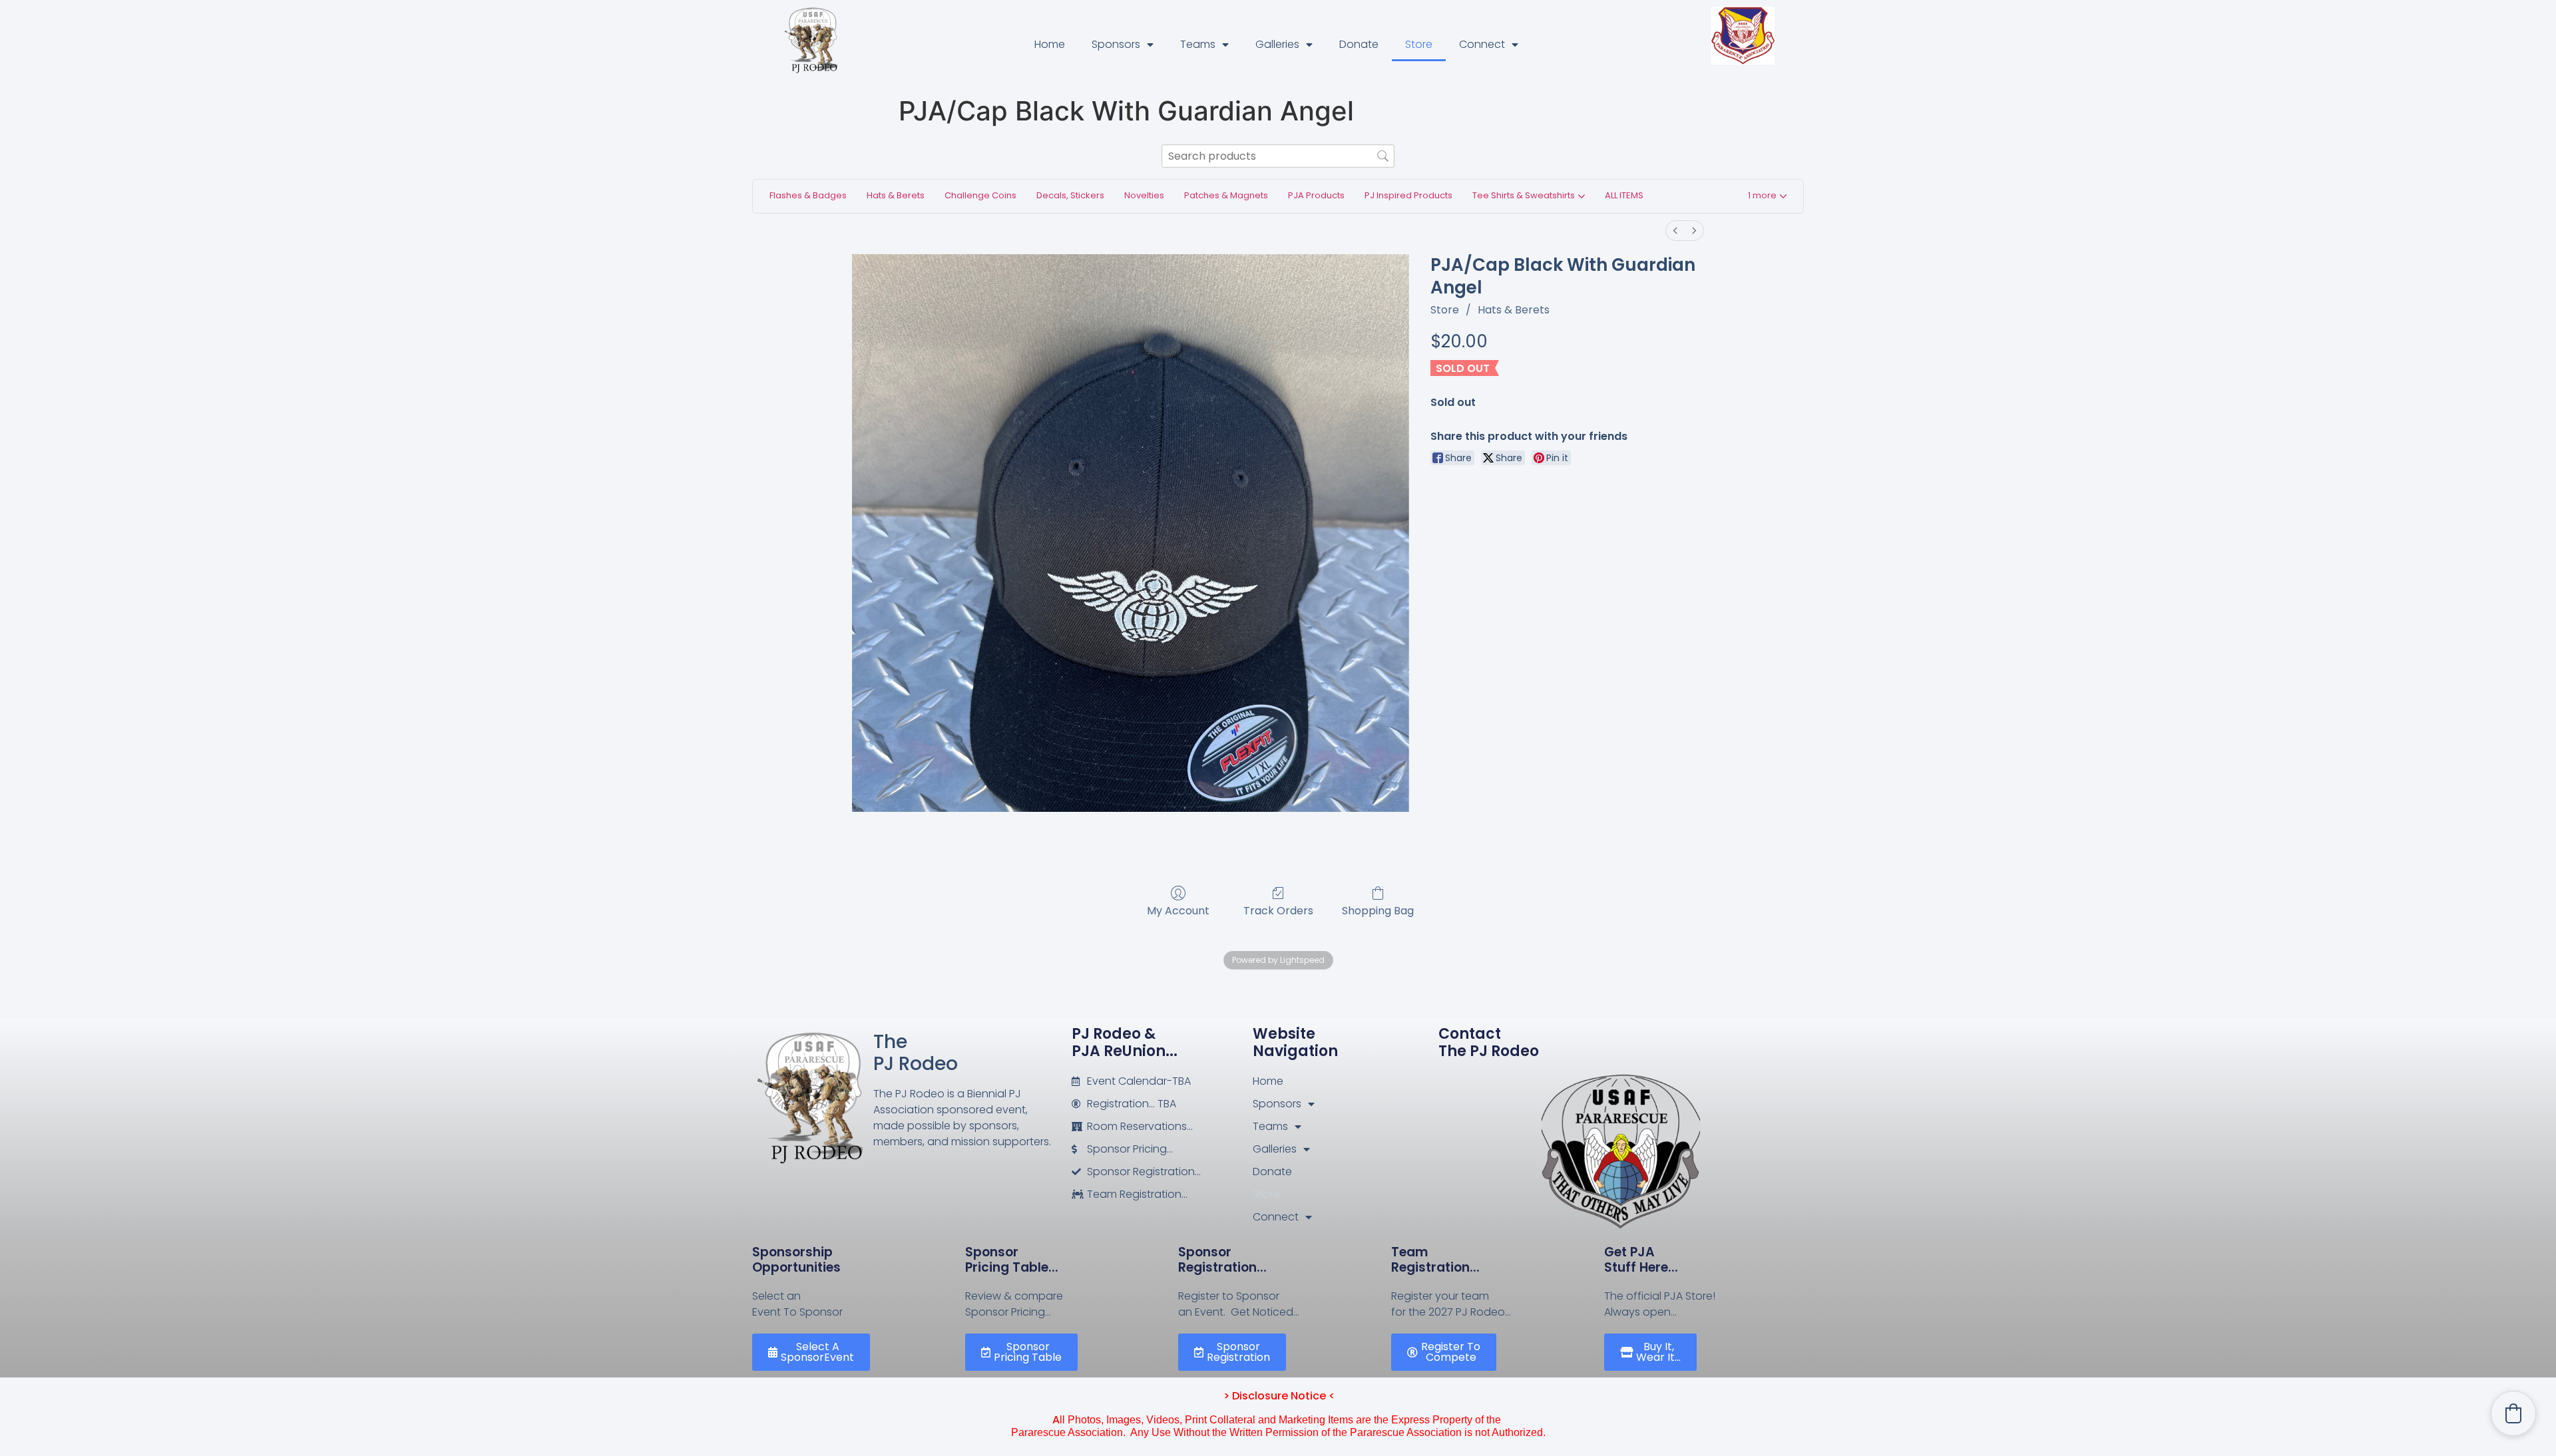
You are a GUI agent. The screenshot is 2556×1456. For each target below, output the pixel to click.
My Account (1178, 910)
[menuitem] (1675, 231)
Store (1419, 44)
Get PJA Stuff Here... (1641, 1260)
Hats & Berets (1514, 310)
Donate (1359, 44)
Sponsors (1116, 44)
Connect (1482, 44)
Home (1050, 44)
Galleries (1277, 44)
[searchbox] (1278, 156)
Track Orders (1278, 910)
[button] (1767, 197)
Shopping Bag (1378, 910)
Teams (1198, 44)
